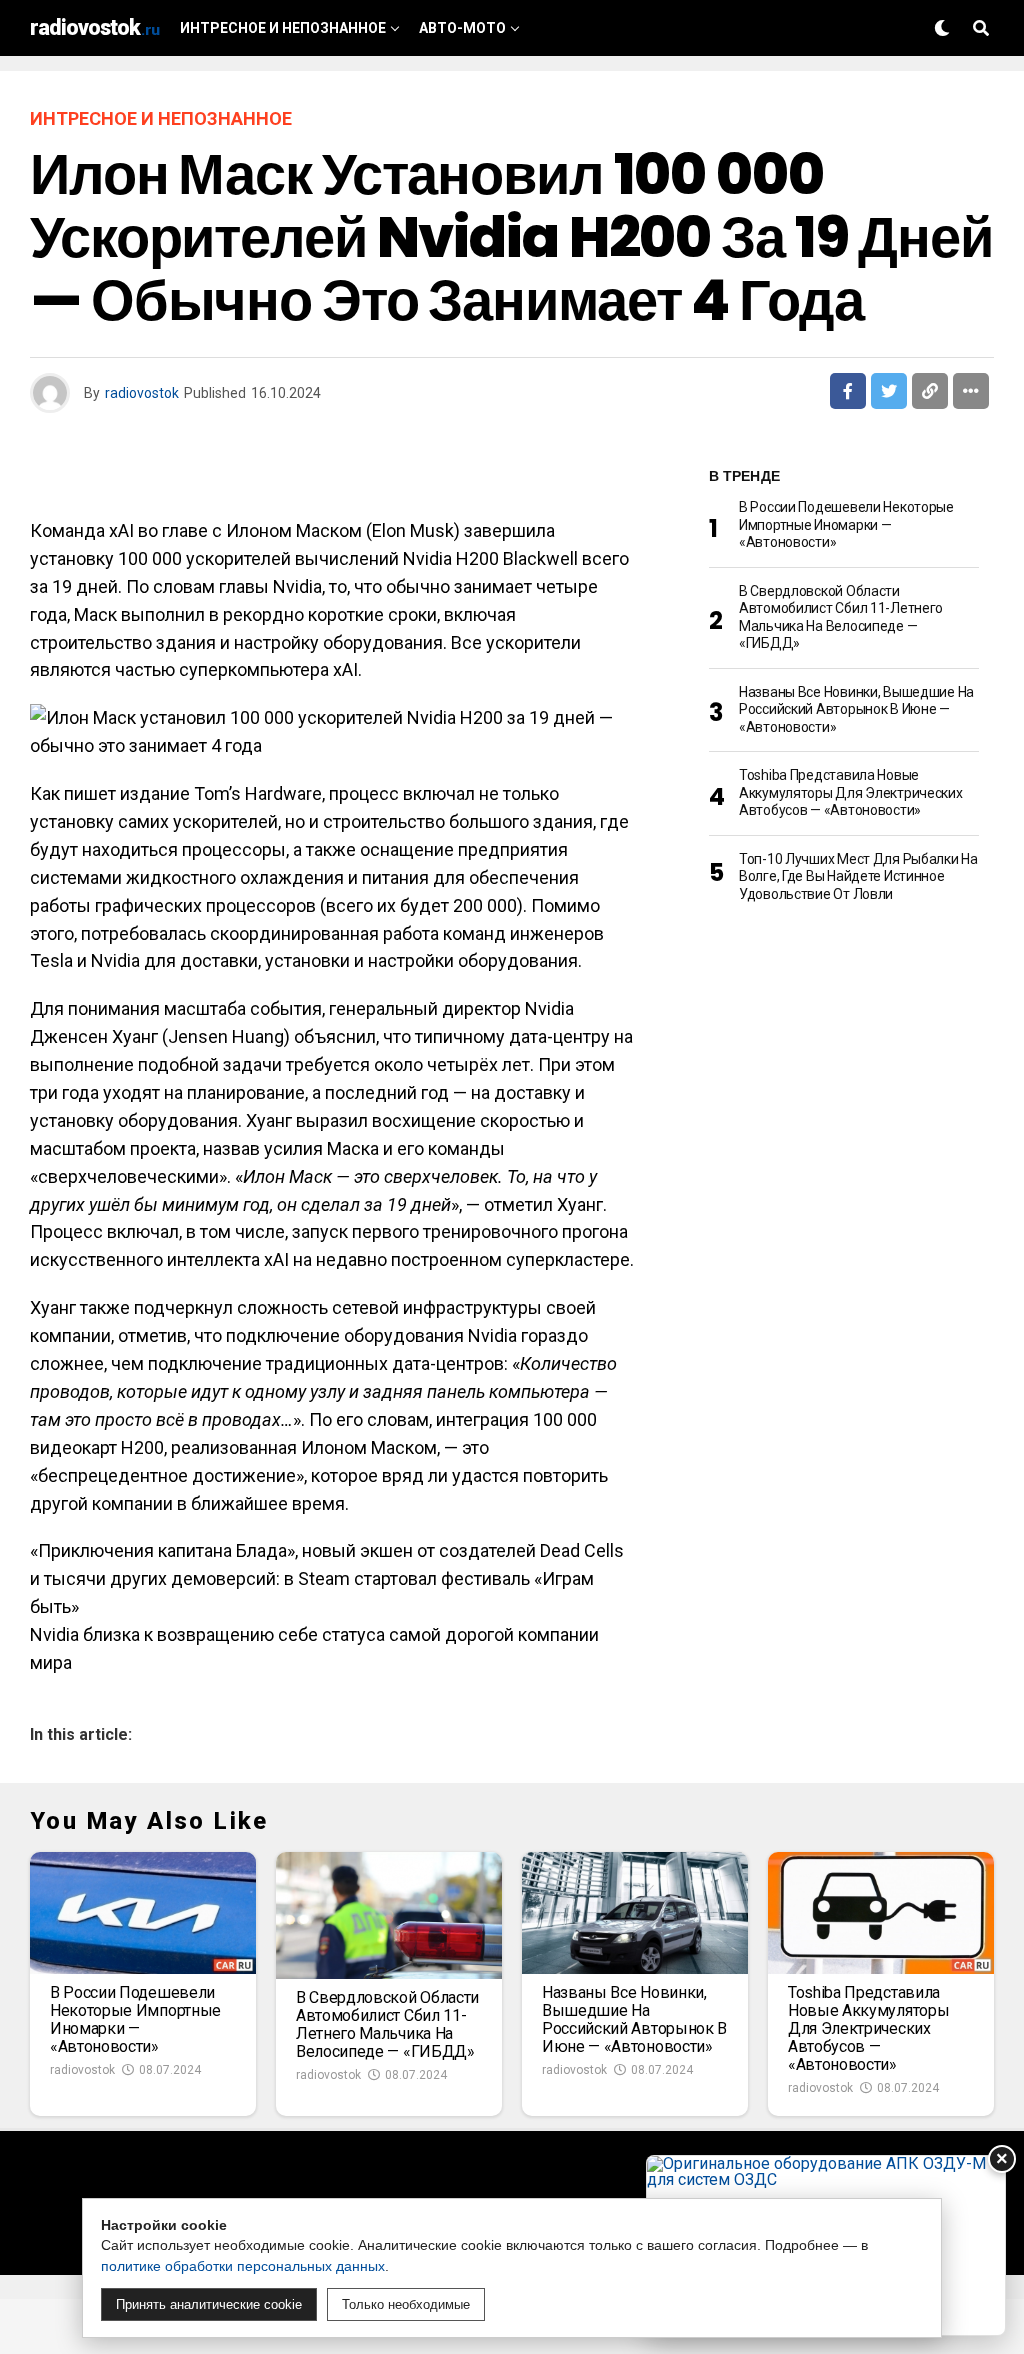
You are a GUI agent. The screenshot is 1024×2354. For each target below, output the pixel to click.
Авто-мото (462, 28)
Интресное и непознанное (283, 28)
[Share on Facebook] (848, 391)
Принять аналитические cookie (209, 2304)
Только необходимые (406, 2304)
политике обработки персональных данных (243, 2266)
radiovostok (142, 393)
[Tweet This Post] (889, 391)
